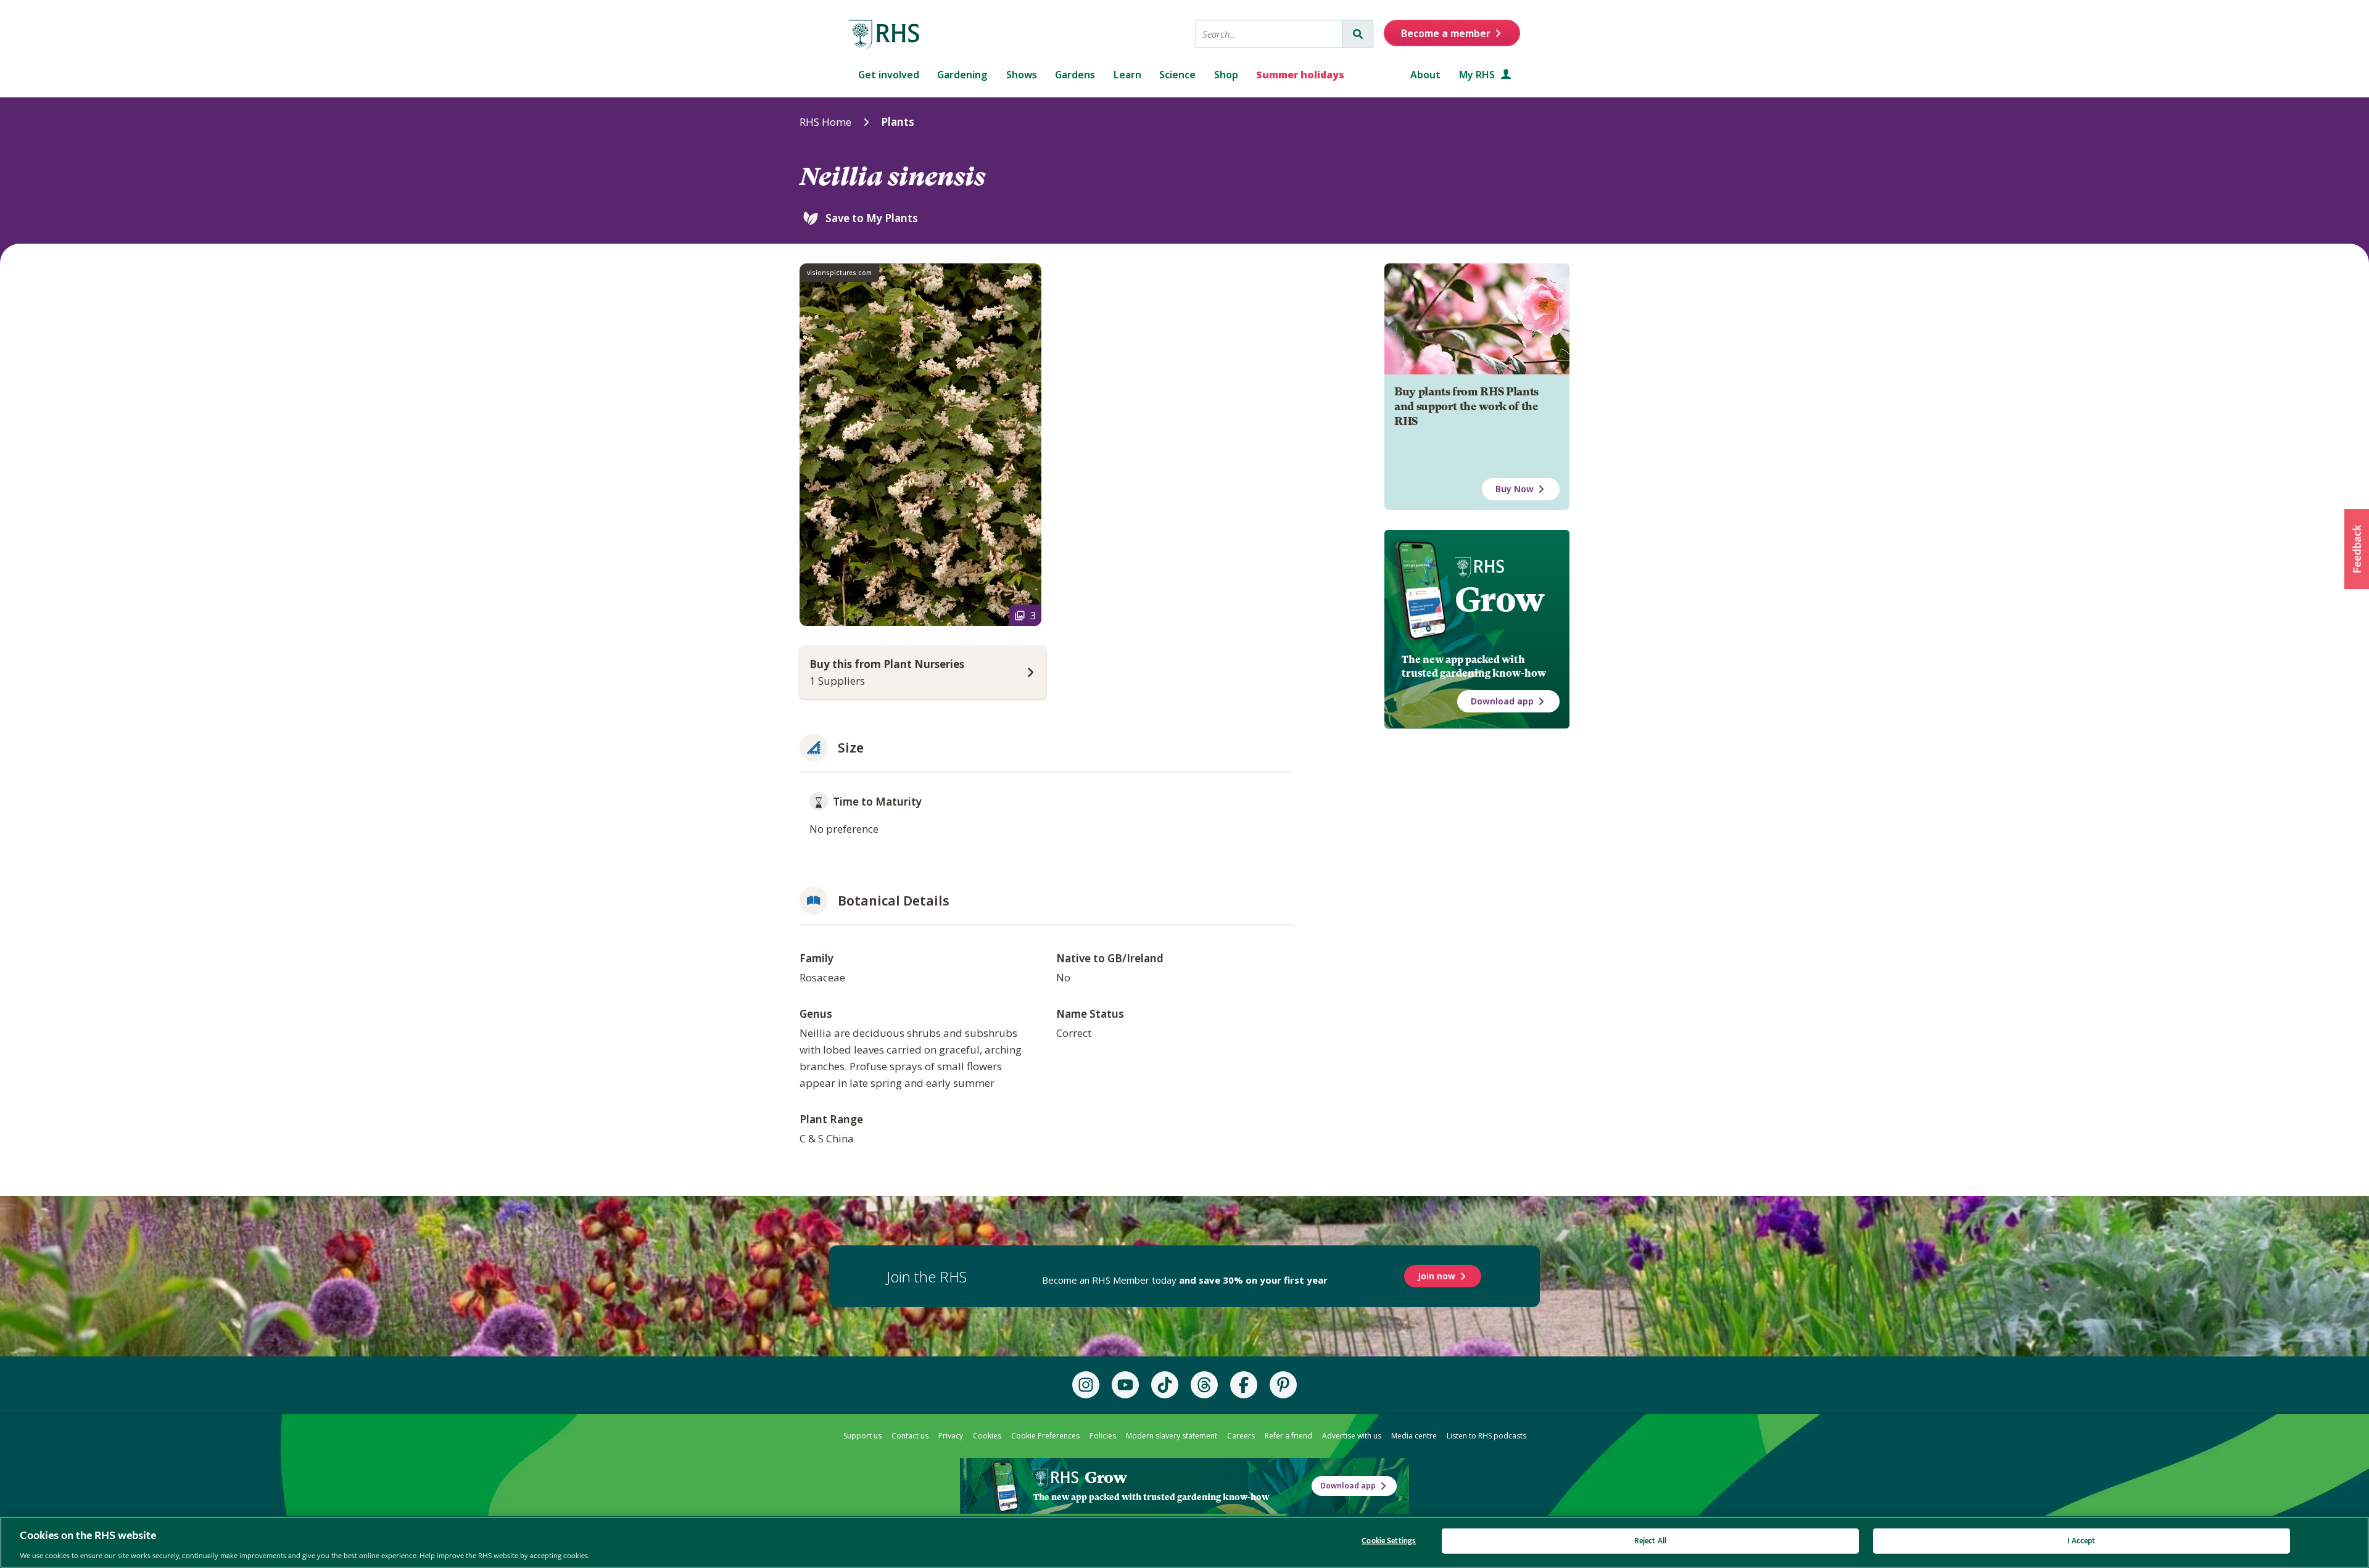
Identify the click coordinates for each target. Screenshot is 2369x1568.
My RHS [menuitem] (1478, 75)
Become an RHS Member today (1185, 1280)
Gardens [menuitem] (1075, 75)
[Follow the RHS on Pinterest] (1283, 1385)
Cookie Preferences (1045, 1436)
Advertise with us (1352, 1436)
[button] (2357, 549)
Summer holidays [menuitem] (1300, 75)
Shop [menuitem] (1226, 75)
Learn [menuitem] (1127, 75)
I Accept (2081, 1541)
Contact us (910, 1436)
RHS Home (825, 122)
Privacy (951, 1436)
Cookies (987, 1436)
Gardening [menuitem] (962, 75)
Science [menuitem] (1177, 75)
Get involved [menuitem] (889, 75)
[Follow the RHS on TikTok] (1165, 1385)
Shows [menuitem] (1022, 75)
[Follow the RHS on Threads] (1204, 1385)
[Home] (885, 35)
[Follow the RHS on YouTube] (1125, 1385)
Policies (1103, 1436)
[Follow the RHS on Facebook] (1244, 1385)
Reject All (1650, 1541)
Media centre (1414, 1436)
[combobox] (1269, 34)
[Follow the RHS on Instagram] (1086, 1385)
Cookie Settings (1389, 1541)
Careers (1241, 1436)
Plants (898, 122)
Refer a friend (1288, 1436)
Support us (862, 1436)
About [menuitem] (1425, 75)
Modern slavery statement (1172, 1436)
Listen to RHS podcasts (1486, 1436)
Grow (1499, 600)
